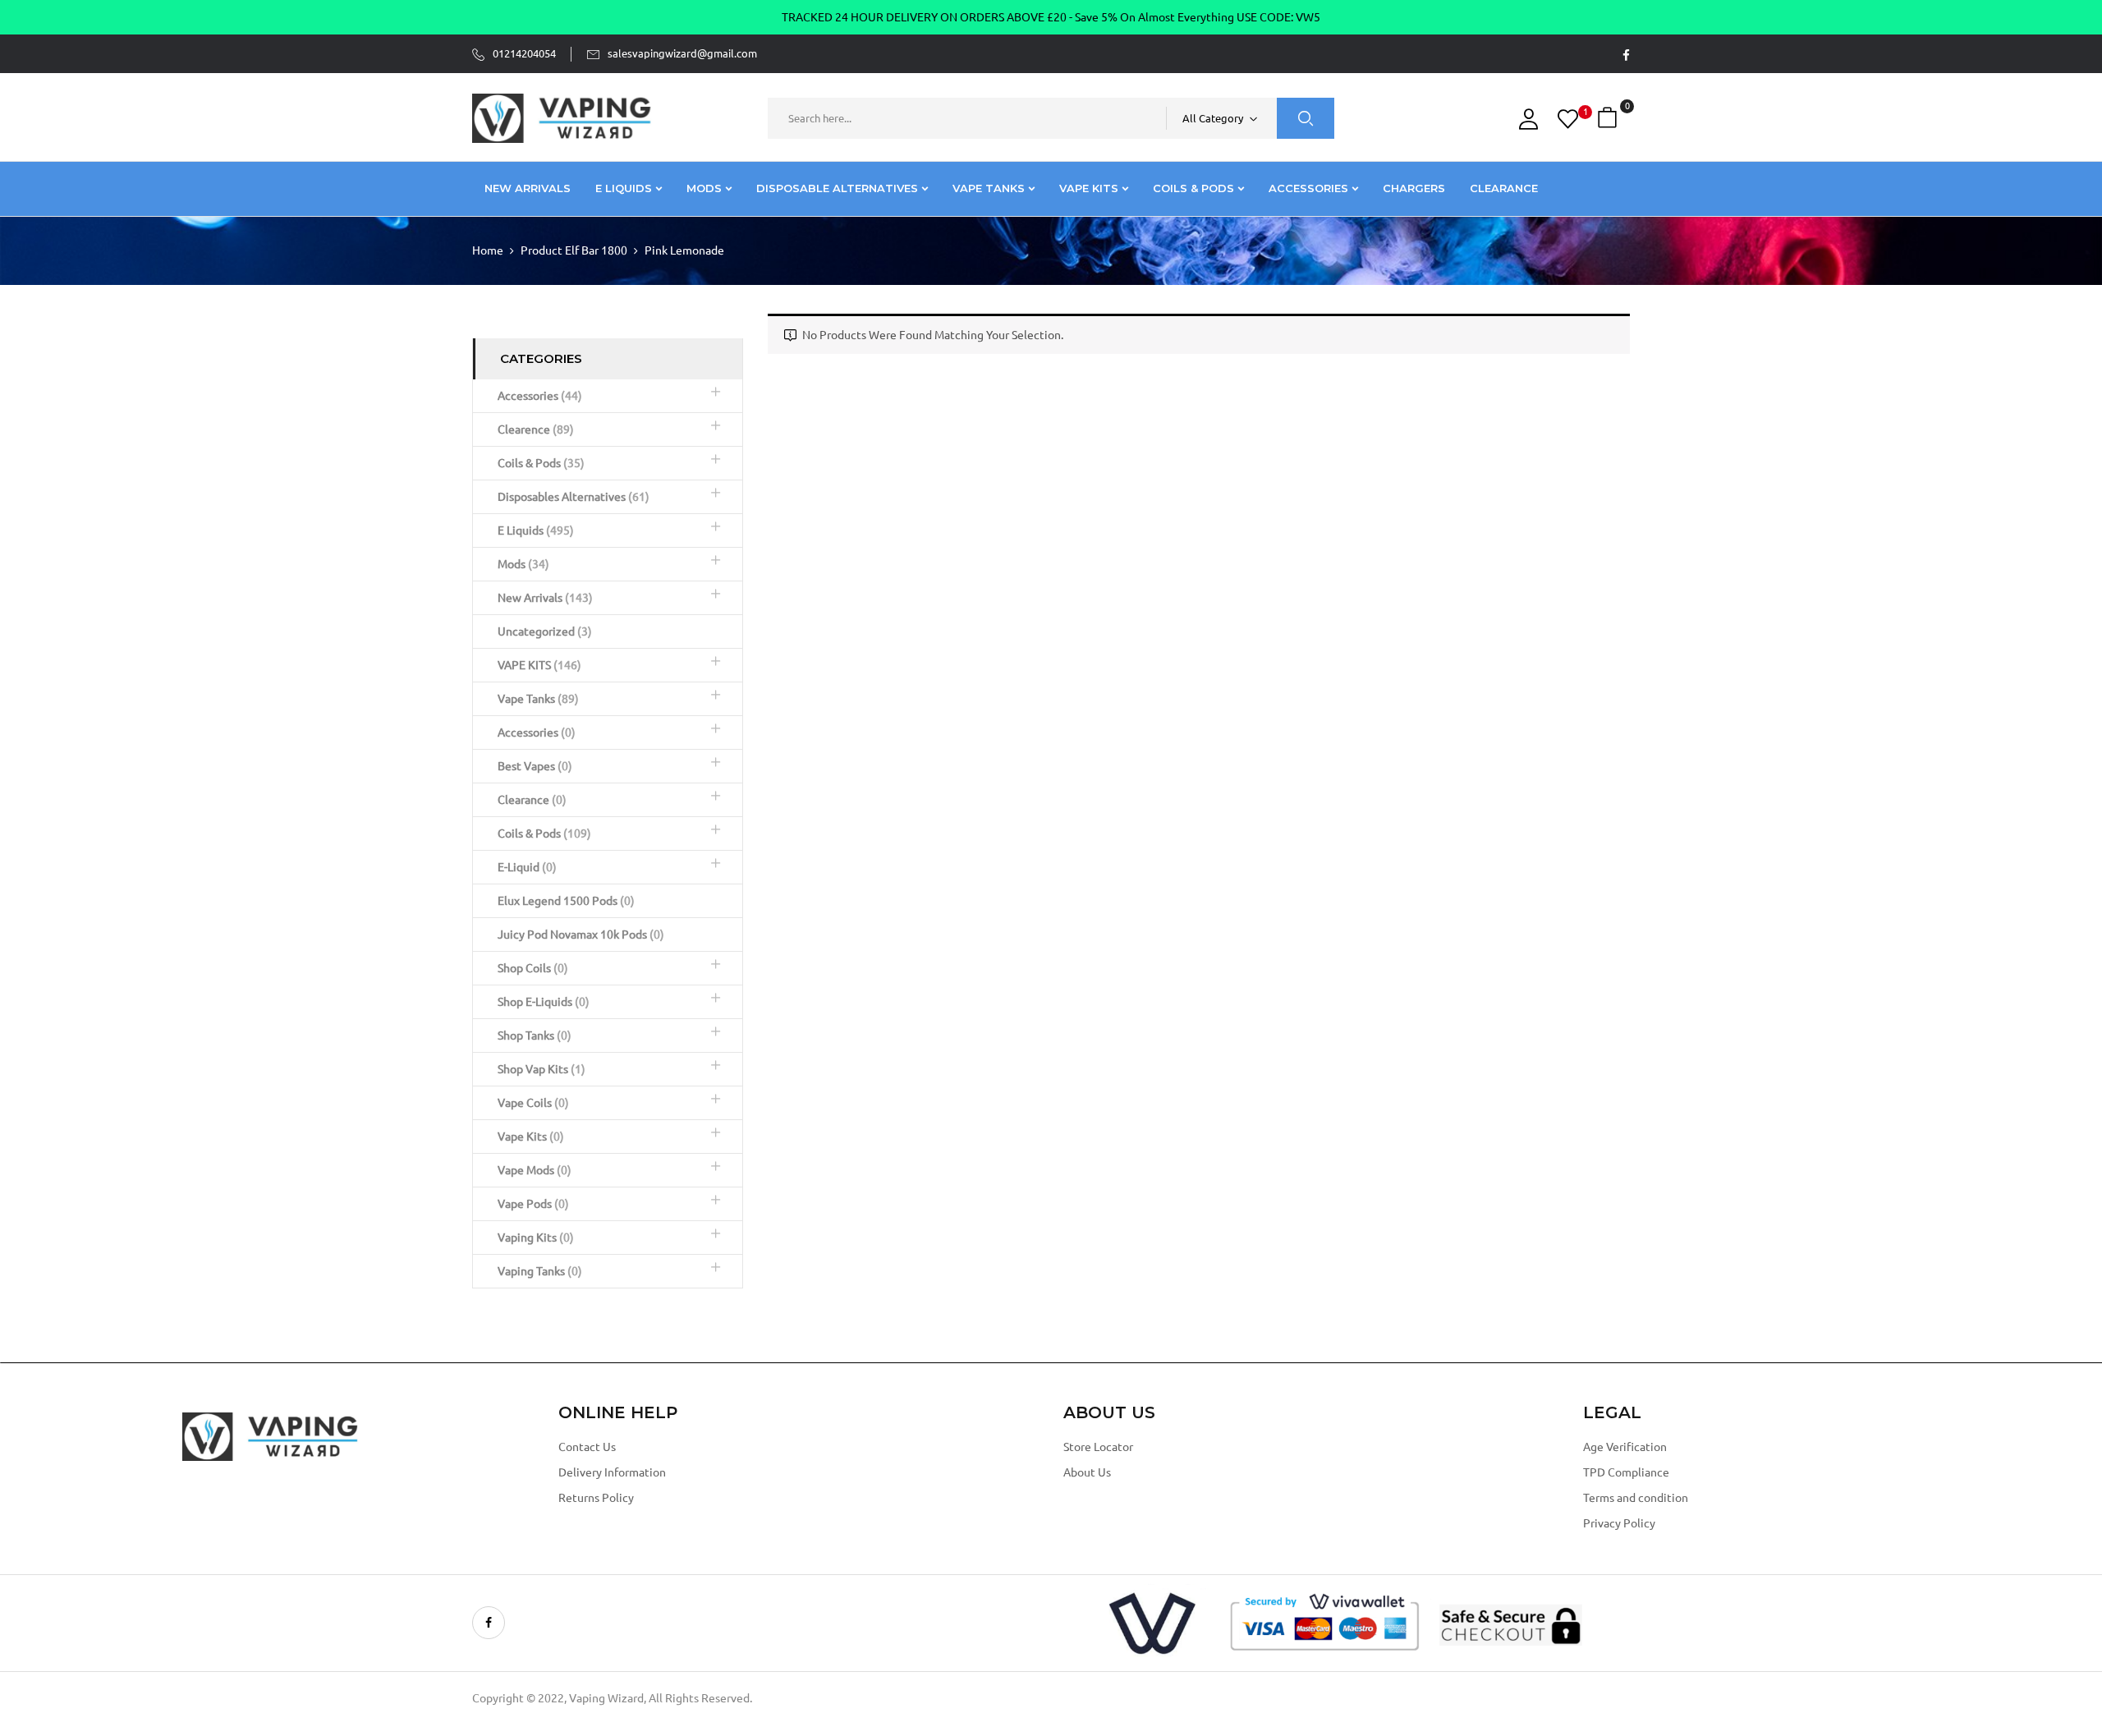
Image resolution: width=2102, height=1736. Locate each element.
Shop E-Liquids (544, 1002)
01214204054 (524, 53)
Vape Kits (531, 1137)
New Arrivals (545, 598)
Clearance (532, 800)
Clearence (536, 429)
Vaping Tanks (540, 1271)
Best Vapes (535, 766)
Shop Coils (533, 968)
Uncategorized (545, 631)
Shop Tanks (535, 1036)
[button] (1609, 118)
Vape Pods (533, 1204)
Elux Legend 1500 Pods (566, 901)
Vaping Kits (536, 1238)
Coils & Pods (541, 463)
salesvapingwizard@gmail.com (682, 53)
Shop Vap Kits (542, 1069)
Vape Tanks (538, 699)
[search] (1306, 118)
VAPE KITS (539, 665)
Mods (523, 564)
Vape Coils (533, 1103)
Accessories (540, 396)
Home (488, 250)
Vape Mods (535, 1170)
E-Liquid (527, 867)
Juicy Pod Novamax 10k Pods (581, 935)
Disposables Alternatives (574, 497)
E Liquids (536, 530)
